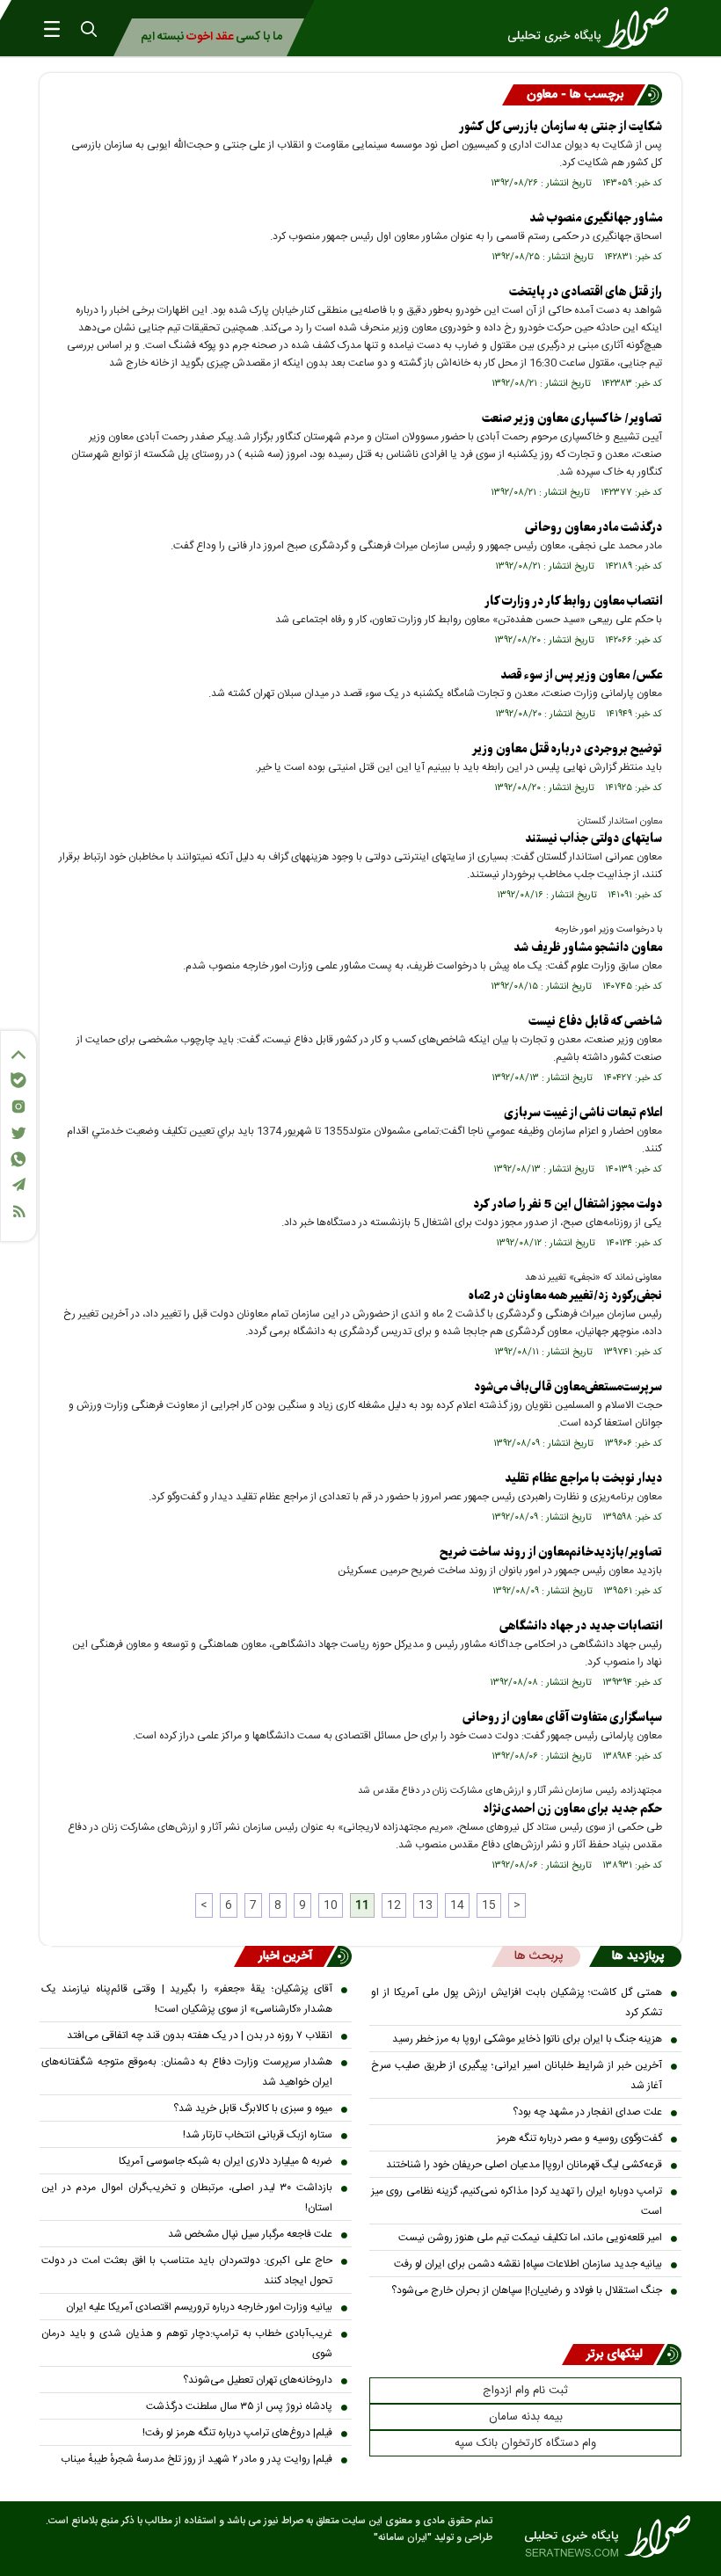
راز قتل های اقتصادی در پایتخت (586, 292)
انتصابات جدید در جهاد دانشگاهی (581, 1626)
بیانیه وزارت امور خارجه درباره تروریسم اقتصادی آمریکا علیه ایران (199, 2307)
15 (489, 1905)
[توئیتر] (18, 1133)
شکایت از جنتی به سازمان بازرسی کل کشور (561, 127)
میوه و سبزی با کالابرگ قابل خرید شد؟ (253, 2108)
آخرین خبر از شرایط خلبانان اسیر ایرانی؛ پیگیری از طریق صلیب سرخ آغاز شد (517, 2075)
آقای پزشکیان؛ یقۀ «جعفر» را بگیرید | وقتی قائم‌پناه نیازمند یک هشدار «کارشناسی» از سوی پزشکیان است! (187, 1999)
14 (457, 1905)
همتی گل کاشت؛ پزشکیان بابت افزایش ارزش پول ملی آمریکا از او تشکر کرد (517, 2003)
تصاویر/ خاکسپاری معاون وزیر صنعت (572, 419)
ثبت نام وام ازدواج (525, 2391)
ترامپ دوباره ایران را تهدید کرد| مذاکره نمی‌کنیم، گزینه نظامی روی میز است (517, 2201)
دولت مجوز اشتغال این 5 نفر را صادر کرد (568, 1205)
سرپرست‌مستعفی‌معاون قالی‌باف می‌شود (568, 1387)
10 (331, 1905)
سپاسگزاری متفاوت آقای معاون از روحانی (562, 1718)
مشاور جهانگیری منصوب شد (596, 218)
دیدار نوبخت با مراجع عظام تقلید (583, 1479)
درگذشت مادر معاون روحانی (594, 528)
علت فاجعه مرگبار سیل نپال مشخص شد (250, 2234)
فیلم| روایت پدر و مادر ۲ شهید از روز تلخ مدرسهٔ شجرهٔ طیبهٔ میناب (197, 2459)
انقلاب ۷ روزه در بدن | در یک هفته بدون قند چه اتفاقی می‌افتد (200, 2035)
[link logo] (594, 28)
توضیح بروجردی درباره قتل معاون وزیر (567, 749)
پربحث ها (539, 1956)
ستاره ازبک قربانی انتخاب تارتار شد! (258, 2135)
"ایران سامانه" (403, 2538)
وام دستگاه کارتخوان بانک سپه (525, 2443)
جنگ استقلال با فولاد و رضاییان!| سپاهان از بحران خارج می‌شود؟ (527, 2290)
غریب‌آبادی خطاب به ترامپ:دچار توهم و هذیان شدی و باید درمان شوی (187, 2344)
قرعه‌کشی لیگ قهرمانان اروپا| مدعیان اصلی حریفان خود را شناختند (524, 2165)
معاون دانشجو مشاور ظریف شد (588, 948)
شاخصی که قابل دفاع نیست (595, 1022)
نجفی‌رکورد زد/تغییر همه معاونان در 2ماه (565, 1296)
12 (394, 1905)
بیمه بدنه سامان (526, 2417)
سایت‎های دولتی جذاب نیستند (594, 839)
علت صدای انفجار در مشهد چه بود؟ (587, 2112)
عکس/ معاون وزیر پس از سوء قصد (581, 675)
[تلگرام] (18, 1184)
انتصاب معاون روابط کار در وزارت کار (573, 602)
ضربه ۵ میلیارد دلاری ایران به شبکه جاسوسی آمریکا (226, 2161)
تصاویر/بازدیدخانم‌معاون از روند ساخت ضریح (551, 1553)
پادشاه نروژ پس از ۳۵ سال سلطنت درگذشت (239, 2406)
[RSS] (18, 1212)
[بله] (18, 1080)
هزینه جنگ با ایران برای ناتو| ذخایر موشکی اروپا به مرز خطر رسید (527, 2039)
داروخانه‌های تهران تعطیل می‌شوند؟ (258, 2380)
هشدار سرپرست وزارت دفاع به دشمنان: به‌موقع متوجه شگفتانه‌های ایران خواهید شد (187, 2072)
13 (426, 1905)
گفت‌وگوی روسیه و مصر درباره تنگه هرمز (579, 2138)
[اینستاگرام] (18, 1107)
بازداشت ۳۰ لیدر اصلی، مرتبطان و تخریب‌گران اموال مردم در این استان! (187, 2198)
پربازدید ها (638, 1956)
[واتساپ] (18, 1159)
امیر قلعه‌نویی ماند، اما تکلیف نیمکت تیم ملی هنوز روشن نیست (530, 2238)
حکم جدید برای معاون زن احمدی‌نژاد (572, 1809)
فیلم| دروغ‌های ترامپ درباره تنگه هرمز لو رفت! (237, 2433)
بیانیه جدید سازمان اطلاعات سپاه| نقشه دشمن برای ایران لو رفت (528, 2264)
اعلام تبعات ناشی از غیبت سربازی (583, 1113)
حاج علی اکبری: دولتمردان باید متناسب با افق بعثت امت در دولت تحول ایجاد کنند (187, 2271)
